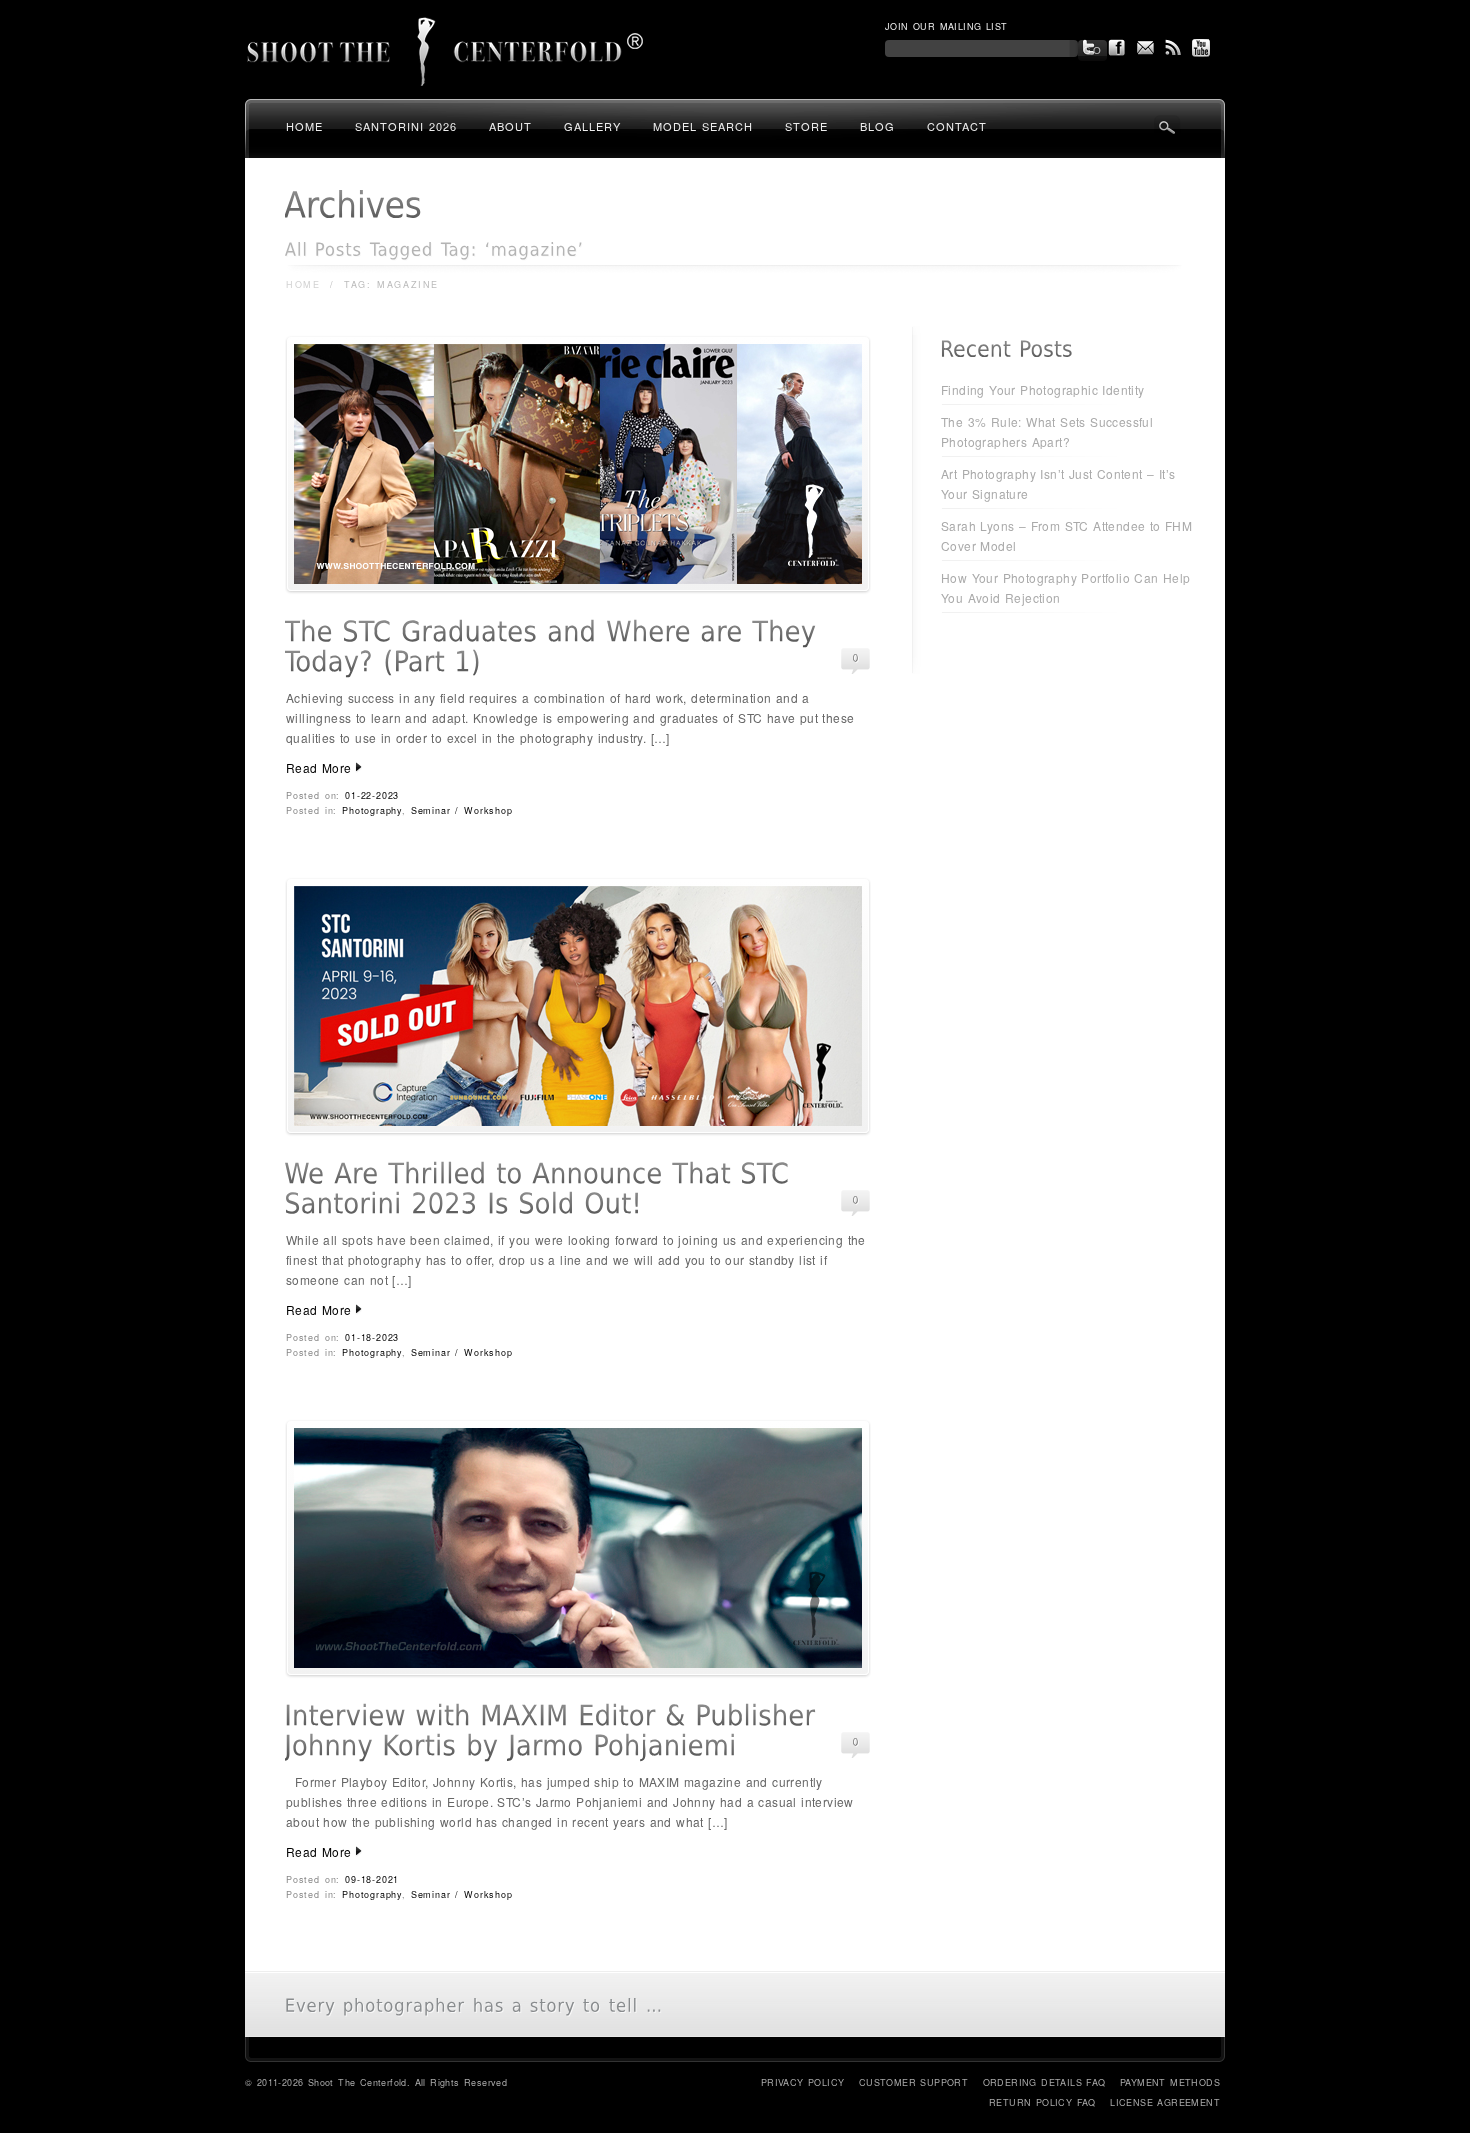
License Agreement (1165, 2102)
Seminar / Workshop (462, 810)
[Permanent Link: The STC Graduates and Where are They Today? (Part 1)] (555, 647)
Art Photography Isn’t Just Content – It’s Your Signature (1058, 483)
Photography (372, 810)
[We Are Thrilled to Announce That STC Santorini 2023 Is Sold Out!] (578, 1129)
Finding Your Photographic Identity (1043, 389)
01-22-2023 (372, 795)
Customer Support (913, 2082)
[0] (855, 658)
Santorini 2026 (406, 126)
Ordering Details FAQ (1044, 2082)
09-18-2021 (372, 1879)
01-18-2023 (372, 1337)
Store (806, 126)
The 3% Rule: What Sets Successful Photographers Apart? (1047, 431)
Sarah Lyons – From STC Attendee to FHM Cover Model (1066, 535)
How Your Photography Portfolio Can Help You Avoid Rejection (1066, 587)
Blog (877, 126)
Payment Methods (1170, 2082)
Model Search (703, 126)
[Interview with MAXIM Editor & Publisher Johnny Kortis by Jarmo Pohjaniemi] (578, 1671)
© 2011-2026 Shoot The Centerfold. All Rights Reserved (376, 2082)
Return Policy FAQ (1042, 2102)
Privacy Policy (803, 2082)
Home (304, 126)
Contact (957, 126)
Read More (319, 767)
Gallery (592, 126)
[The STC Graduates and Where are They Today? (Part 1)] (578, 587)
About (510, 126)
